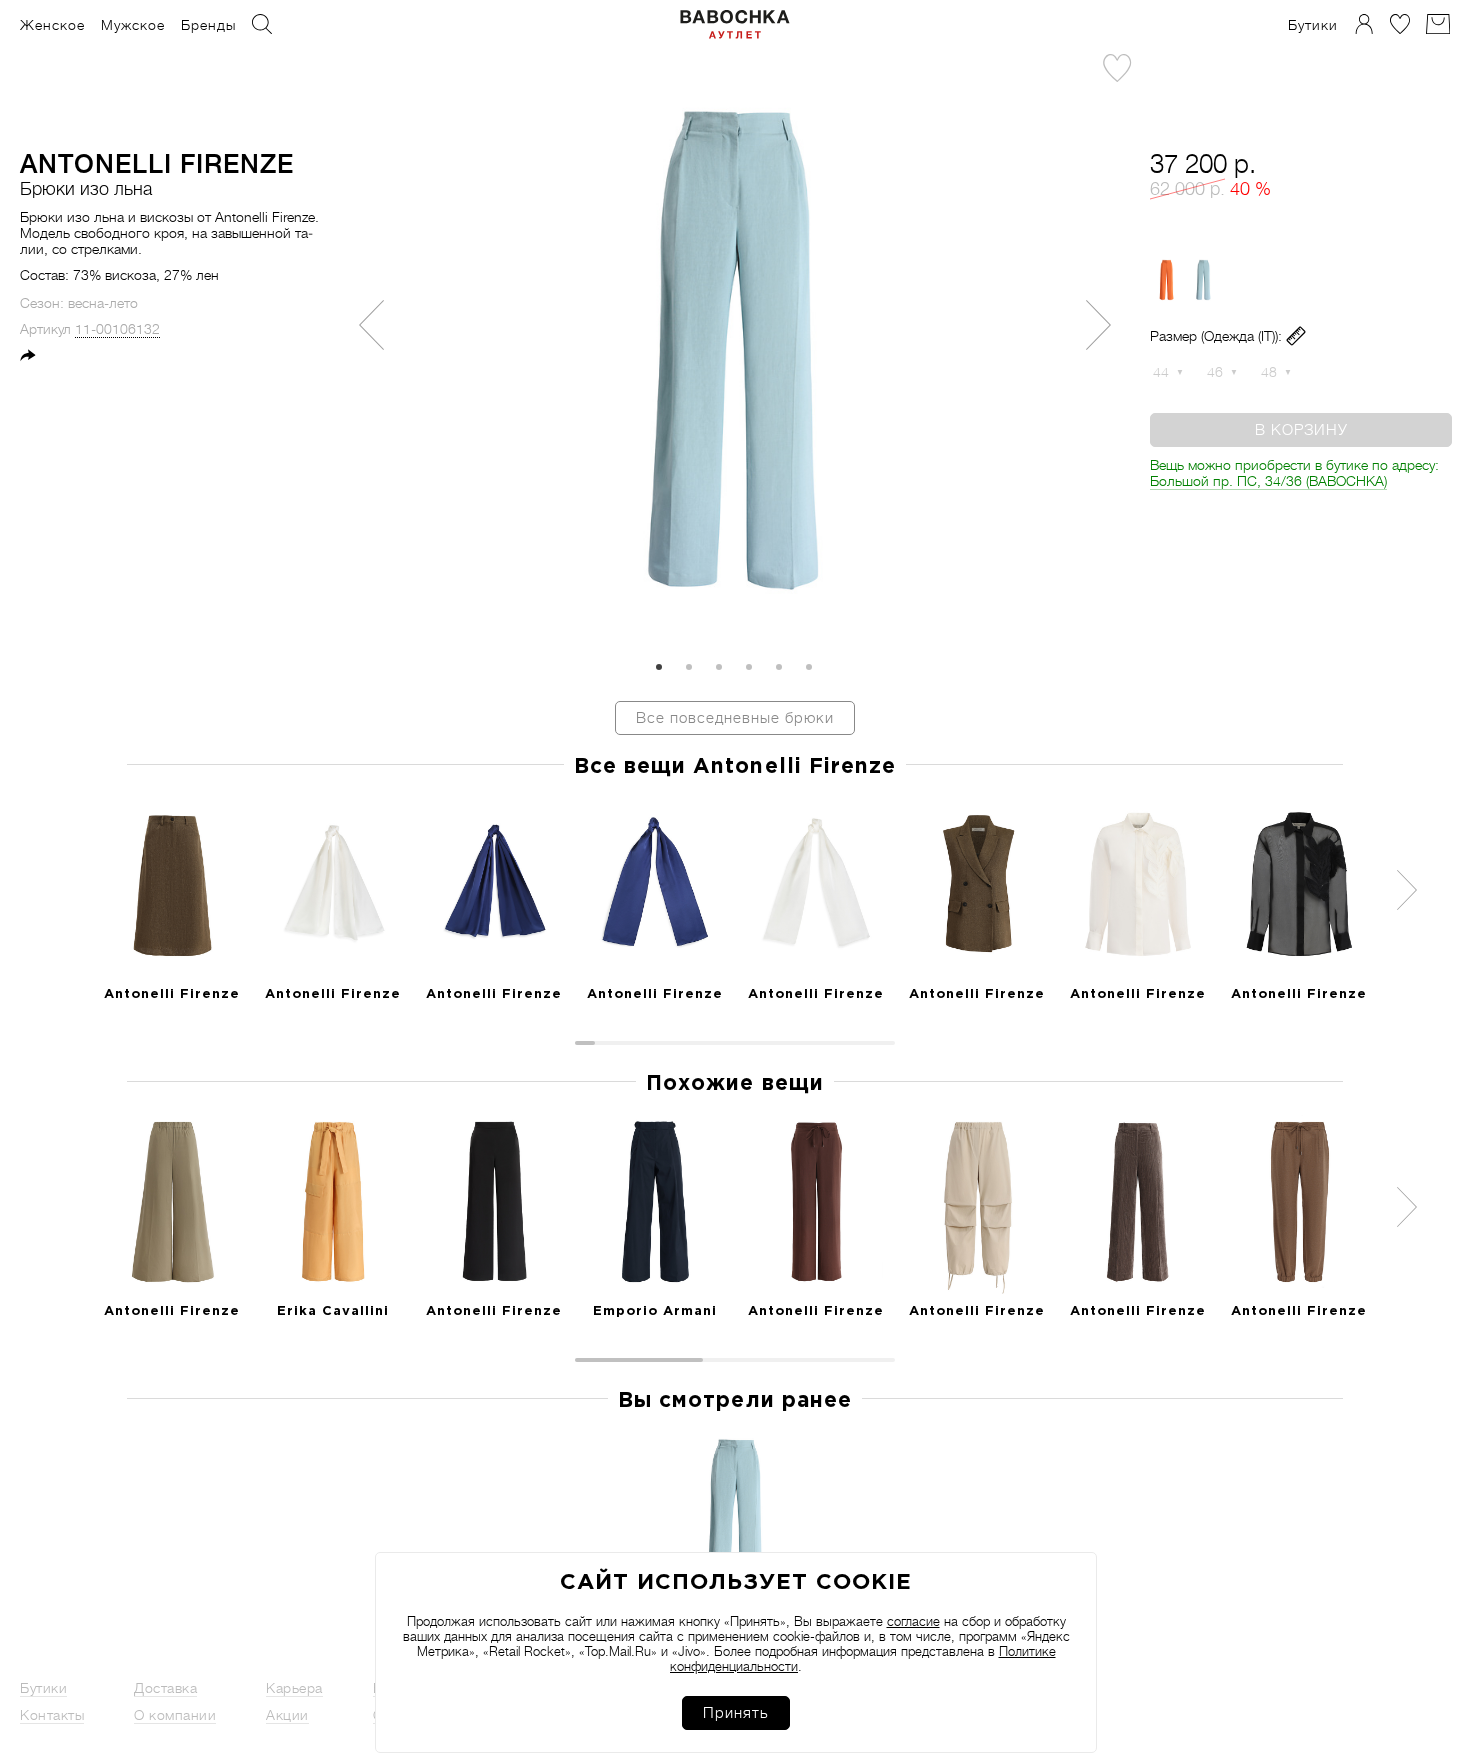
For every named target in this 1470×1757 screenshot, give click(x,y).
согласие (913, 1621)
